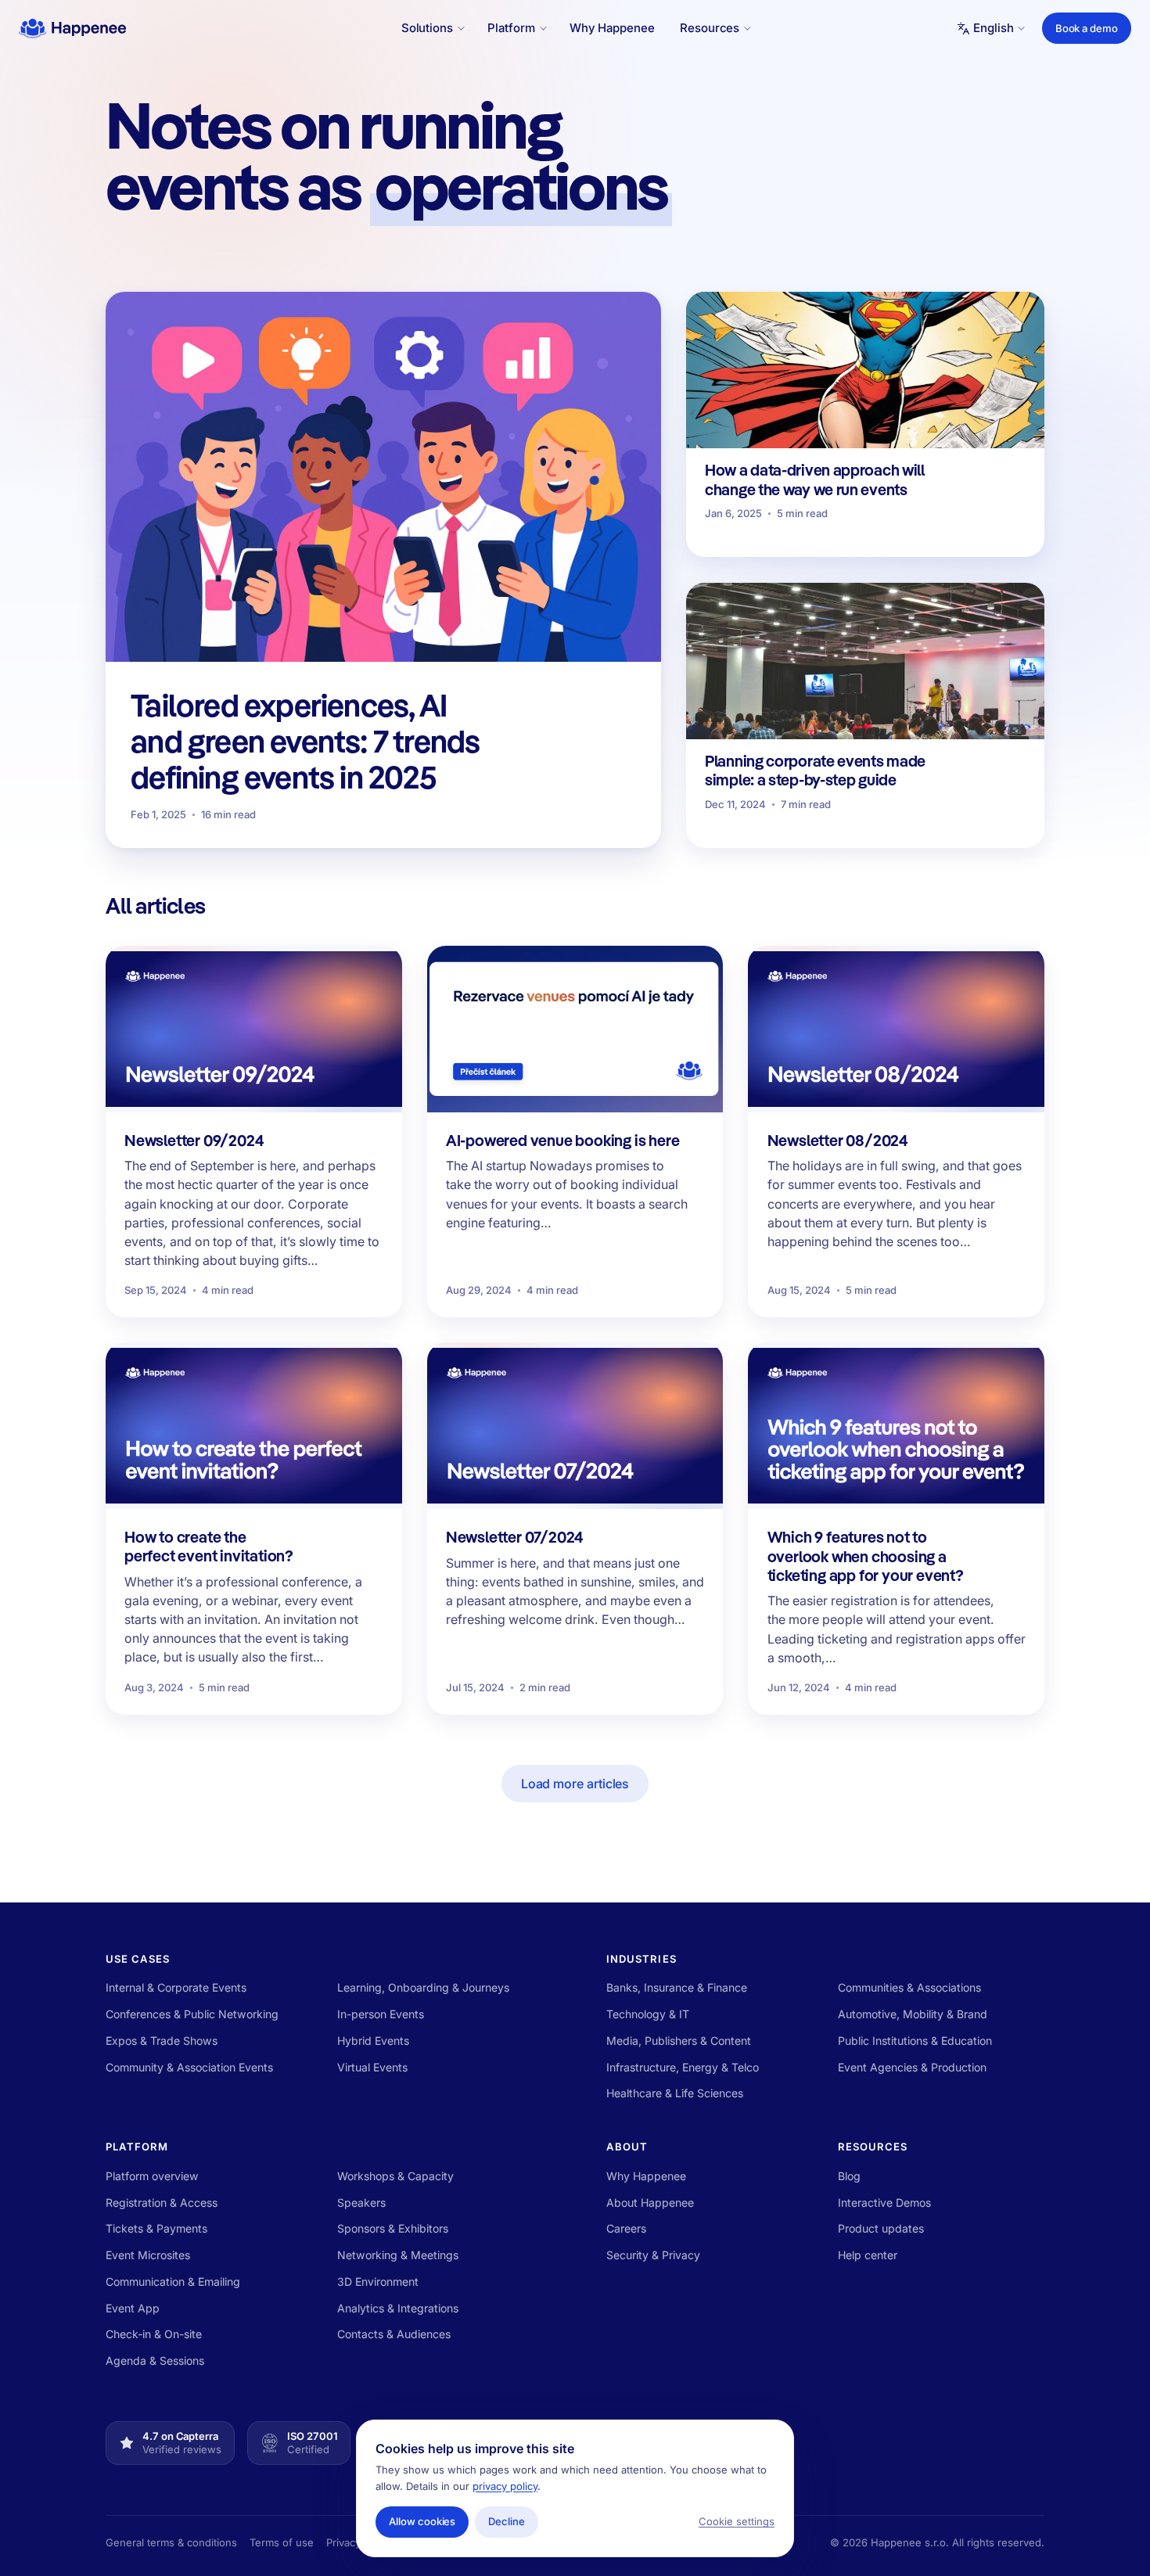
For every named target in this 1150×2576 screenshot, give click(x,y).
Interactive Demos (884, 2202)
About (627, 2147)
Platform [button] (511, 28)
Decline (507, 2521)
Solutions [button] (427, 28)
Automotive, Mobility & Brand (913, 2014)
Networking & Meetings (398, 2255)
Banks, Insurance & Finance (677, 1987)
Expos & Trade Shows (162, 2041)
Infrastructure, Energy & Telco (683, 2067)
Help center (868, 2255)
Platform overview (152, 2176)
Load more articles (575, 1784)
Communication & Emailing (173, 2281)
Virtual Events (372, 2067)
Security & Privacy (653, 2255)
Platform (137, 2147)
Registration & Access (162, 2202)
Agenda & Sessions (155, 2360)
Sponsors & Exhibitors (393, 2228)
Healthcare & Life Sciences (675, 2093)
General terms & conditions (171, 2542)
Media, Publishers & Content (679, 2041)
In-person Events (381, 2014)
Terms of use (282, 2542)
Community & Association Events (189, 2067)
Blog (849, 2176)
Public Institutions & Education (915, 2041)
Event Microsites (148, 2255)
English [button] (993, 28)
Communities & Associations (909, 1987)
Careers (626, 2228)
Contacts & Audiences (394, 2334)
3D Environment (378, 2281)
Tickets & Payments (156, 2228)
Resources (873, 2147)
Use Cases (138, 1959)
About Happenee (650, 2202)
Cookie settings (737, 2521)
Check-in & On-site (154, 2334)
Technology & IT (648, 2014)
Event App (133, 2308)
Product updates (881, 2228)
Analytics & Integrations (398, 2308)
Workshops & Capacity (395, 2176)
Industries (641, 1959)
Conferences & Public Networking (192, 2014)
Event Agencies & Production (912, 2067)
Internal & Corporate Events (176, 1987)
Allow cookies (422, 2521)
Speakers (361, 2202)
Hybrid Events (373, 2041)
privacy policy (505, 2486)
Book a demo (1087, 28)
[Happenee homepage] (72, 28)
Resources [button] (710, 28)
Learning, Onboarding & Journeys (423, 1987)
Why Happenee (612, 28)
